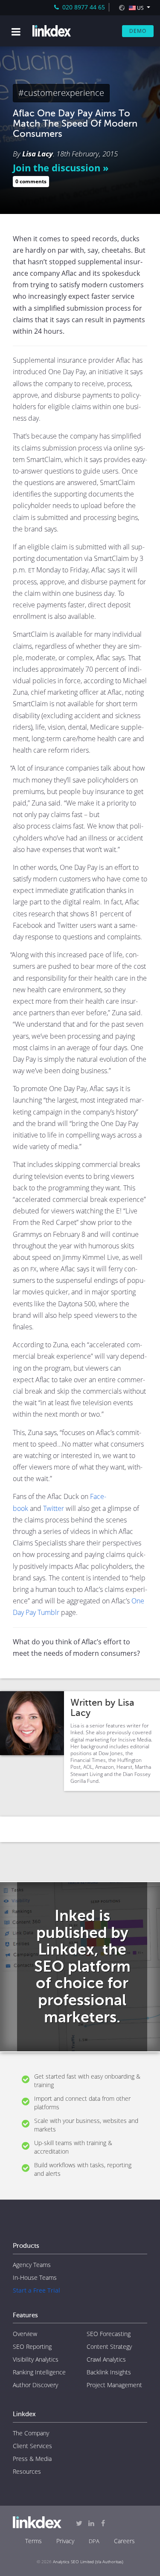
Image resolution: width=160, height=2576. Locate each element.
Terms (33, 2541)
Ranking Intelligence (39, 2372)
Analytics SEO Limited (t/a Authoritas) (88, 2562)
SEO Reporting (32, 2346)
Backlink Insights (109, 2372)
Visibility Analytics (36, 2359)
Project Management (114, 2385)
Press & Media (32, 2459)
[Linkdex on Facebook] (103, 2523)
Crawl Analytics (106, 2359)
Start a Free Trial (36, 2290)
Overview (25, 2334)
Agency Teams (32, 2265)
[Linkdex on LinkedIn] (91, 2523)
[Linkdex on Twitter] (79, 2523)
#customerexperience (61, 93)
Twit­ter (54, 1508)
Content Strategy (109, 2346)
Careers (124, 2541)
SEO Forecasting (109, 2334)
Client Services (32, 2446)
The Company (31, 2433)
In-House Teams (35, 2277)
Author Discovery (35, 2385)
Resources (27, 2471)
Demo (138, 31)
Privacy (65, 2541)
